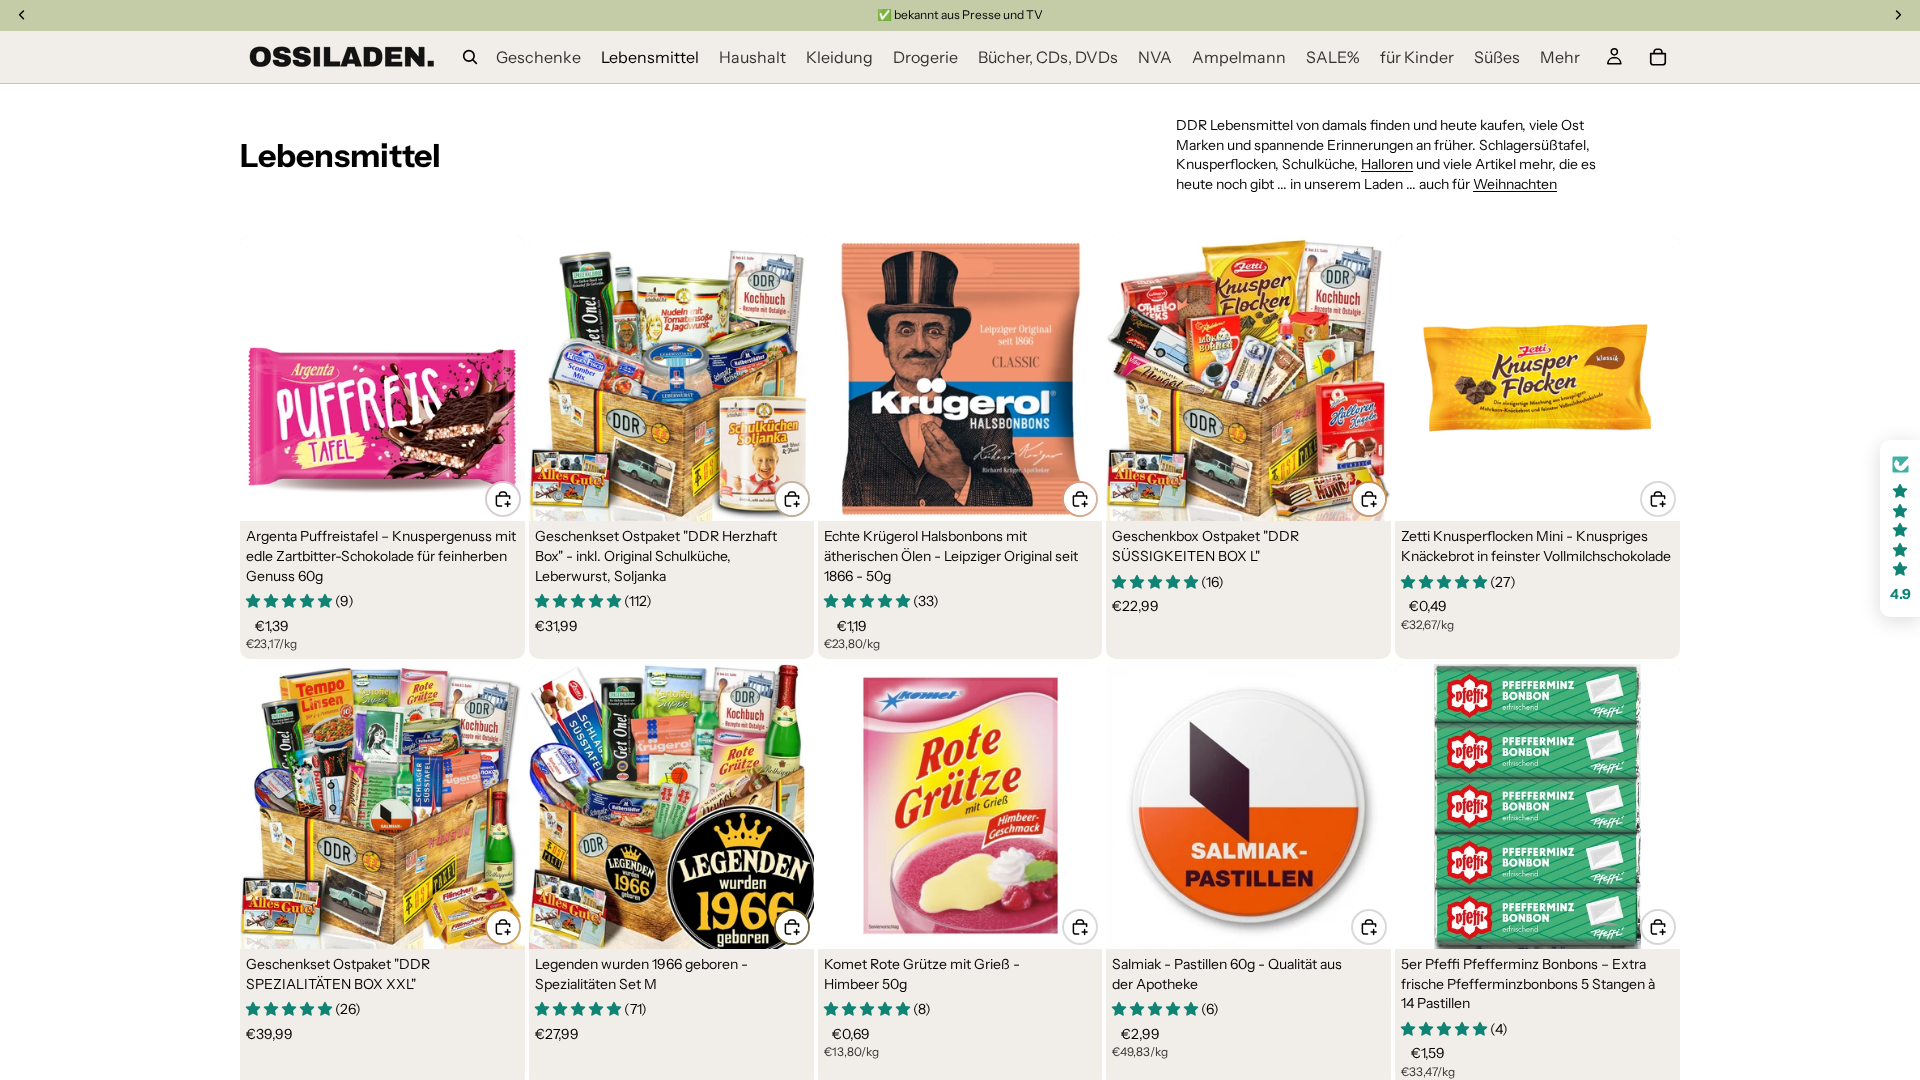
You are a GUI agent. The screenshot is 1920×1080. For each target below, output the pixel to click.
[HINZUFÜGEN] (503, 499)
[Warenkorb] (1658, 57)
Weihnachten (1515, 184)
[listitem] (1560, 57)
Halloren (1387, 164)
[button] (1900, 528)
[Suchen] (470, 57)
